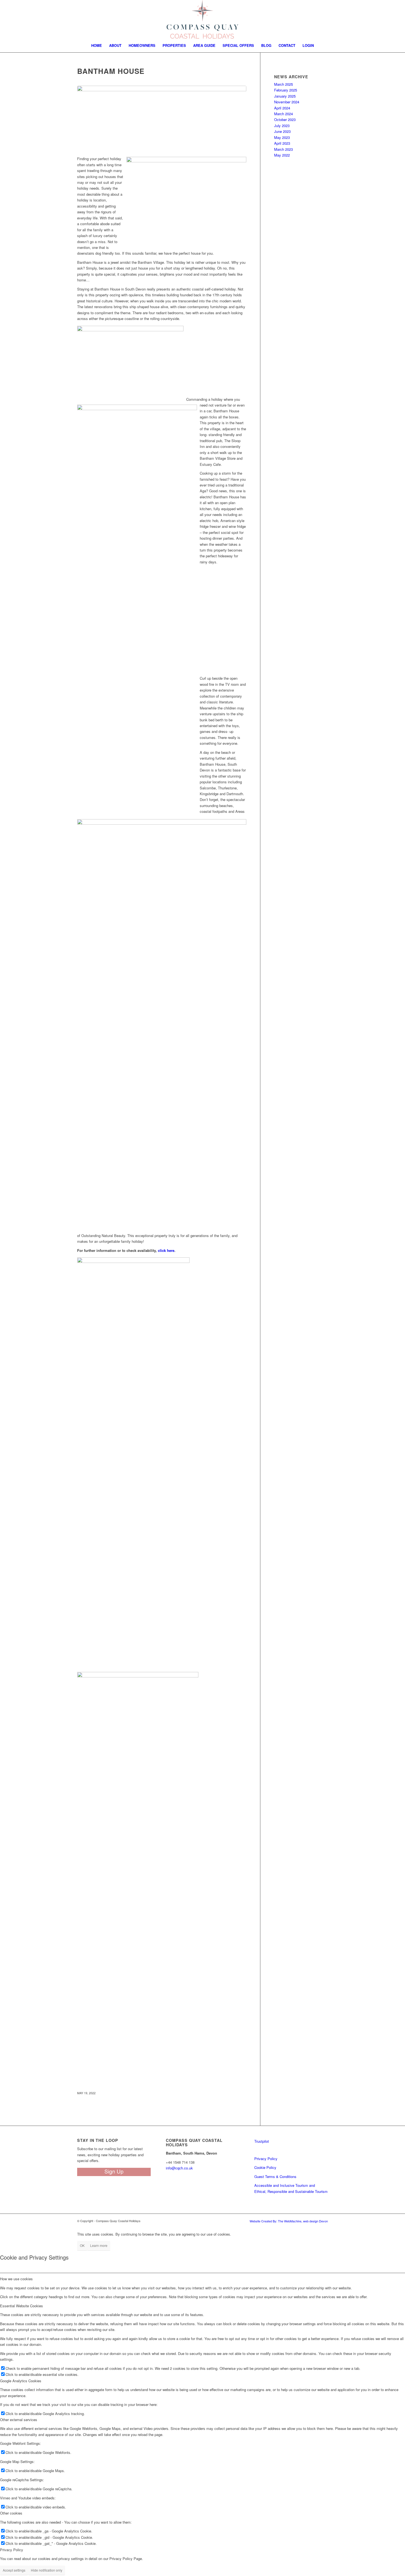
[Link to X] (393, 19)
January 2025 (285, 96)
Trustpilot (262, 2141)
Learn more (99, 2245)
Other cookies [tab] (11, 2513)
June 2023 (282, 131)
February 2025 (286, 90)
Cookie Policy (265, 2167)
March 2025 (283, 84)
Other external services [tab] (19, 2420)
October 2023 (285, 119)
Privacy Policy (266, 2159)
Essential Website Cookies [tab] (21, 2306)
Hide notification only (47, 2570)
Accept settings (14, 2570)
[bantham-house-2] (162, 118)
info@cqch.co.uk (179, 2168)
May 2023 (282, 137)
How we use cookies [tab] (16, 2279)
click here (166, 1250)
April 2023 (282, 143)
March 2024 (283, 114)
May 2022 (282, 155)
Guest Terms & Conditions (275, 2176)
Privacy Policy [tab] (12, 2550)
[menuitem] (97, 45)
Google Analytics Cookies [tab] (21, 2381)
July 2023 (282, 126)
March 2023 (283, 149)
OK (82, 2245)
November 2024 (287, 102)
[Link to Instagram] (385, 19)
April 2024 (282, 108)
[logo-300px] (203, 19)
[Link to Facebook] (376, 19)
